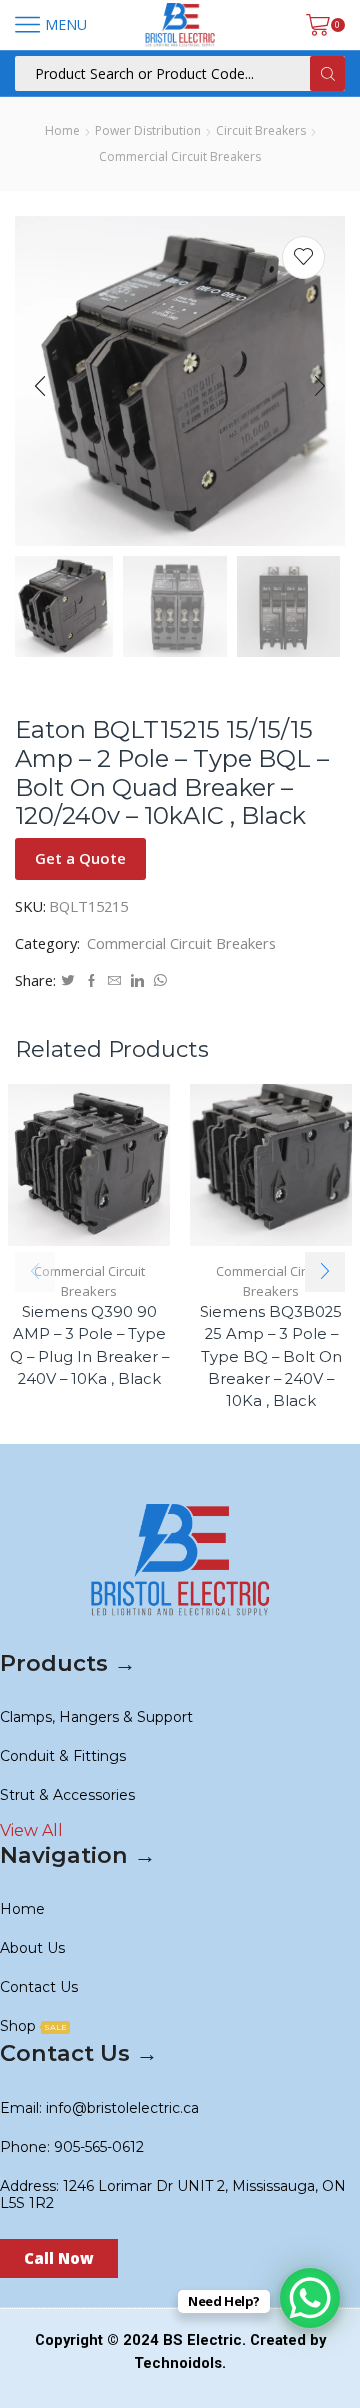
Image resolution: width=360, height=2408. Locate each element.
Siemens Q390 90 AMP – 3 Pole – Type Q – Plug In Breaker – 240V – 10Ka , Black (89, 1345)
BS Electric (202, 2340)
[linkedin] (137, 981)
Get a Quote (80, 858)
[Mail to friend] (114, 981)
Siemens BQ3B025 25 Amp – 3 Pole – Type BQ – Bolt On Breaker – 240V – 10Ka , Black (271, 1356)
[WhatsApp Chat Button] (310, 2298)
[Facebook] (91, 981)
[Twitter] (68, 981)
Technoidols (178, 2363)
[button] (40, 386)
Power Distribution (148, 130)
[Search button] (327, 73)
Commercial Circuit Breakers (180, 156)
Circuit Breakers (261, 130)
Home (62, 130)
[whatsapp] (158, 981)
